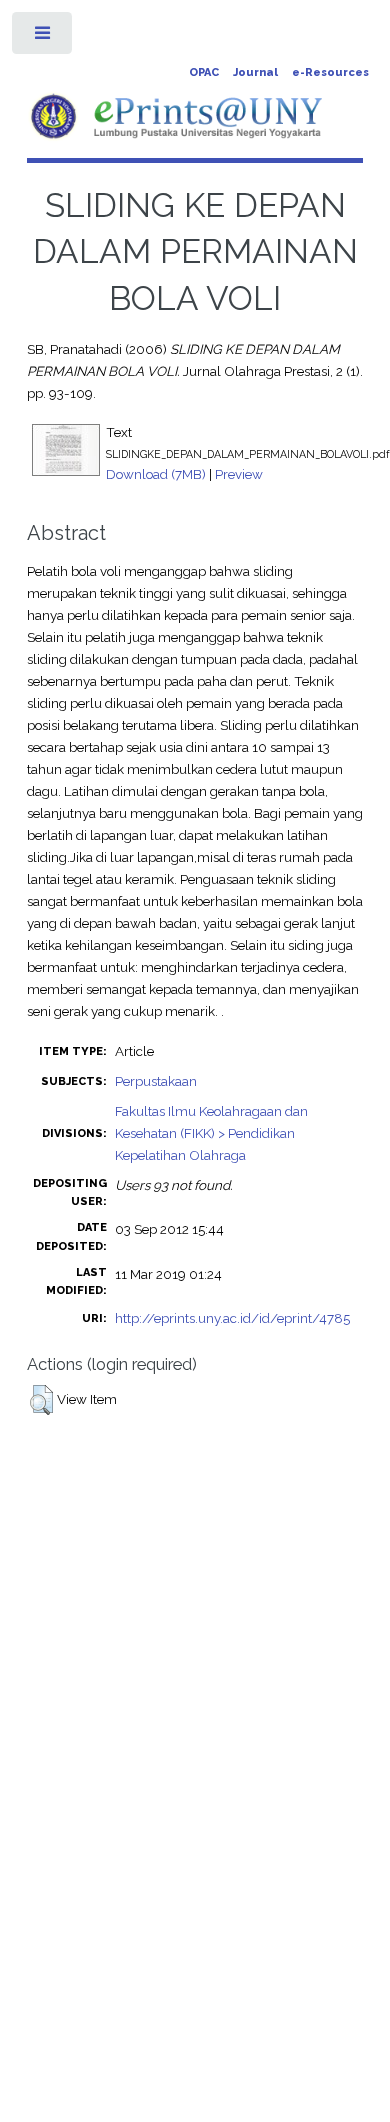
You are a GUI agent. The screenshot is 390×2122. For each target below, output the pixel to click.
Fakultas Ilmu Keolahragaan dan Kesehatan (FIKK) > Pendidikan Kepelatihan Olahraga (211, 1133)
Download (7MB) (156, 474)
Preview (239, 474)
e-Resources (330, 72)
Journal (255, 72)
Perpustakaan (156, 1081)
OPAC (204, 72)
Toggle (43, 37)
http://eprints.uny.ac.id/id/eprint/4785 (232, 1318)
